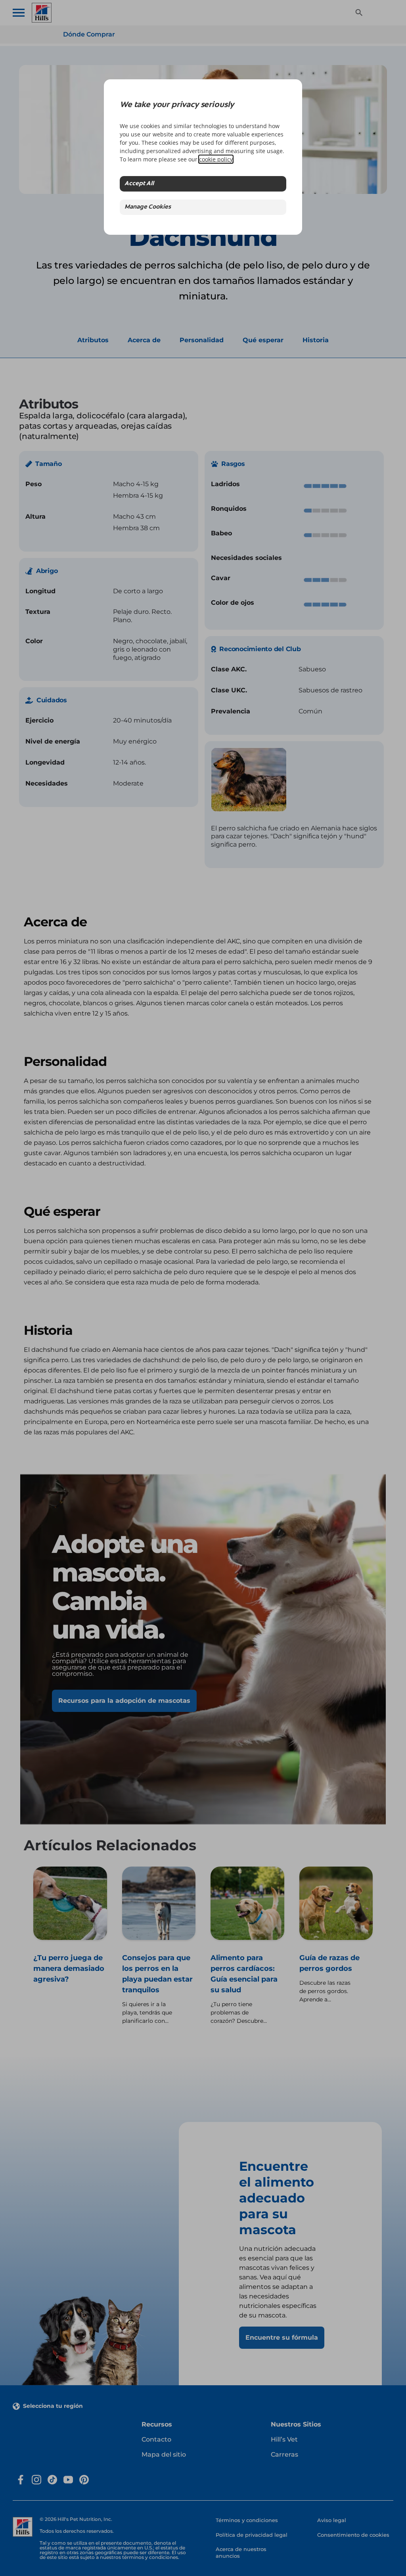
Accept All (139, 184)
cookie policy (216, 159)
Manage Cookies (148, 207)
